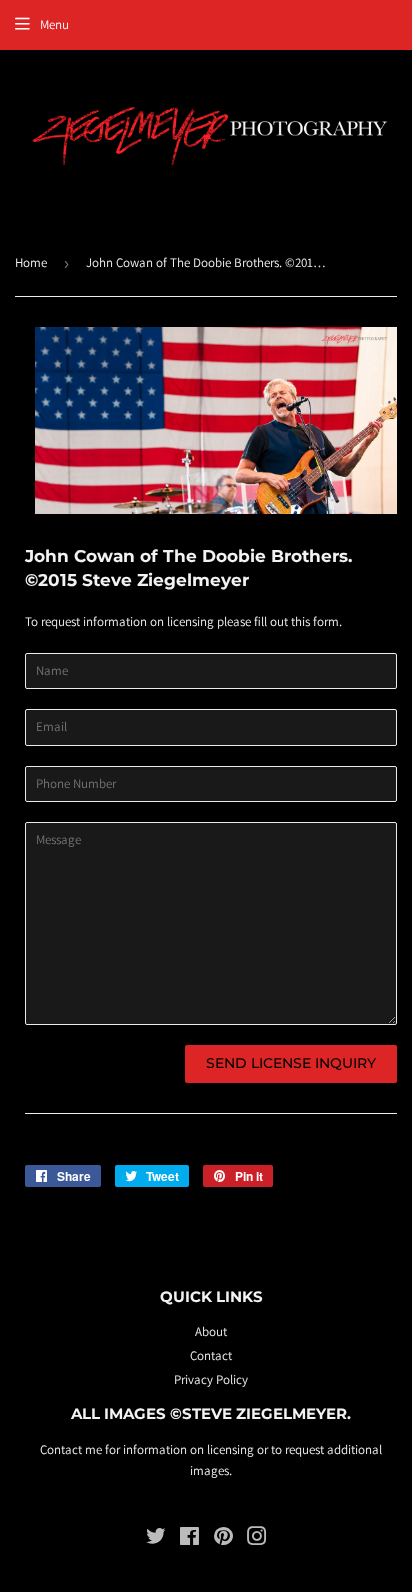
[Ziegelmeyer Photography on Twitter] (156, 1539)
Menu (54, 24)
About (211, 1331)
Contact (211, 1355)
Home (31, 262)
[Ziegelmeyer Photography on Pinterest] (223, 1539)
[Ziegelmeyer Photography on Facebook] (189, 1539)
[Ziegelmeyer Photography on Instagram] (257, 1539)
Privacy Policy (211, 1379)
